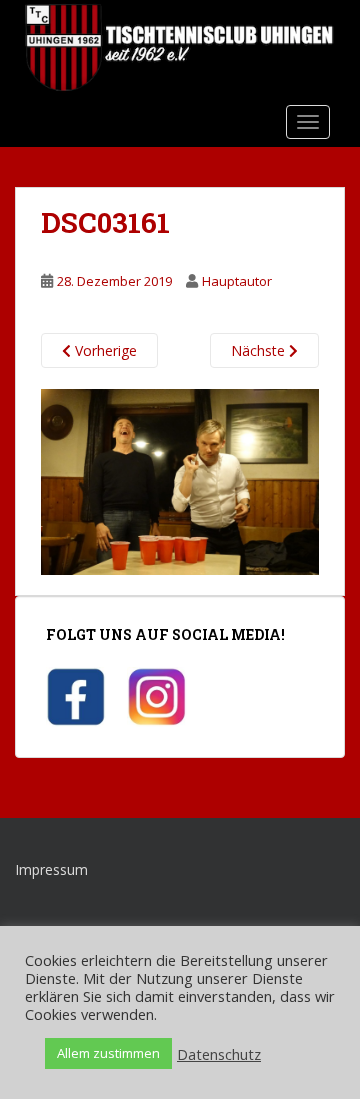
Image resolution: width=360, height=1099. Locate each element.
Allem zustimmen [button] (108, 1053)
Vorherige (104, 350)
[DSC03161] (180, 480)
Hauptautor (237, 281)
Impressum (51, 869)
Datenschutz (219, 1054)
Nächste (260, 350)
